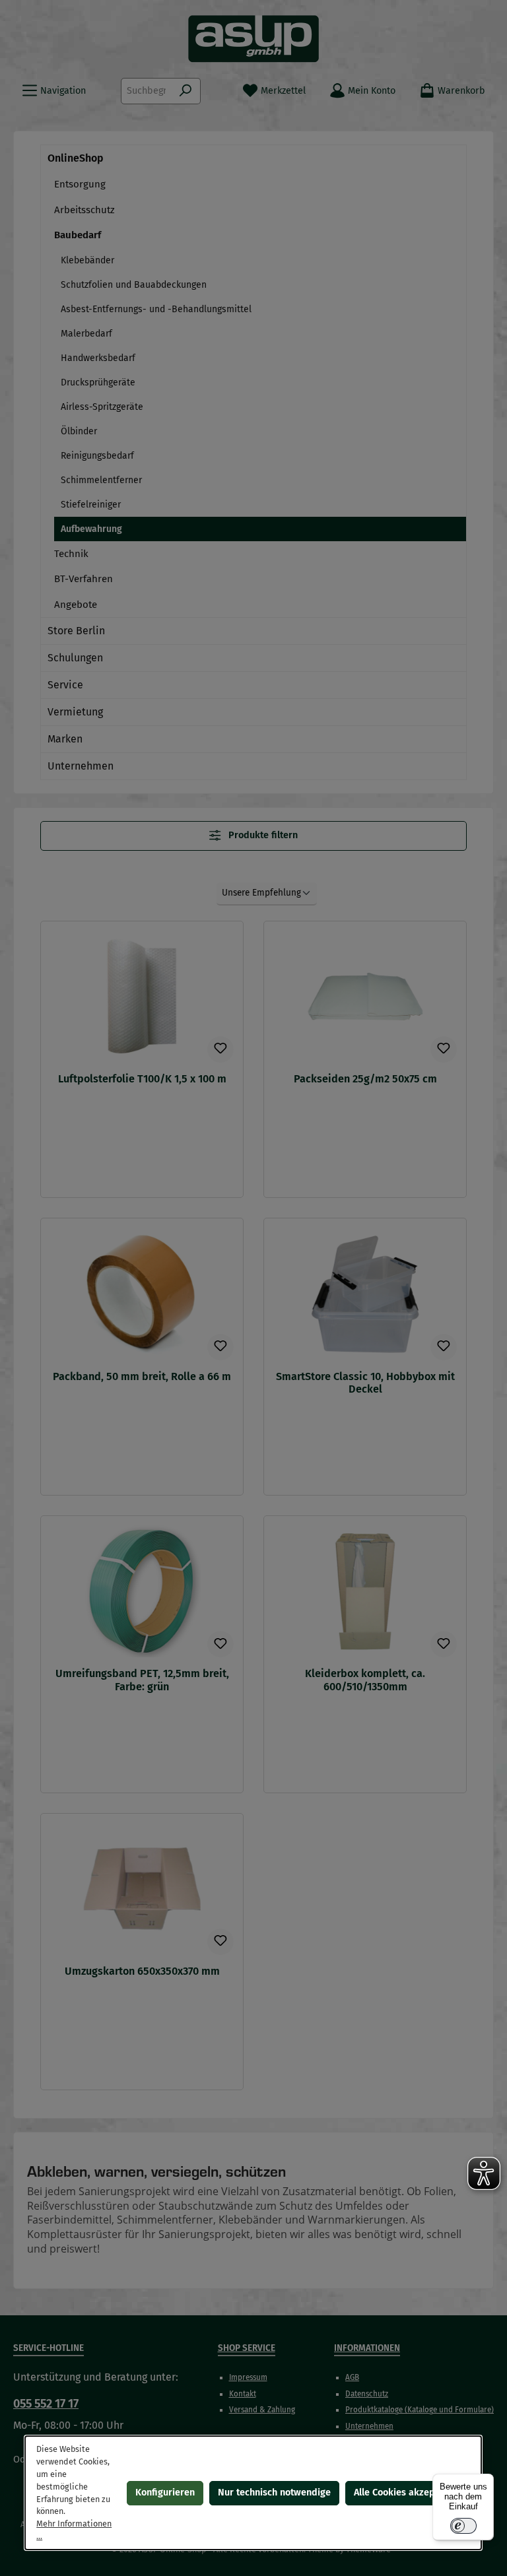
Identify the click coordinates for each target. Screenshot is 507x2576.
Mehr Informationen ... (75, 2530)
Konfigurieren (165, 2493)
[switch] (463, 2526)
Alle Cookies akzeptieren (407, 2493)
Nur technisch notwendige (274, 2493)
